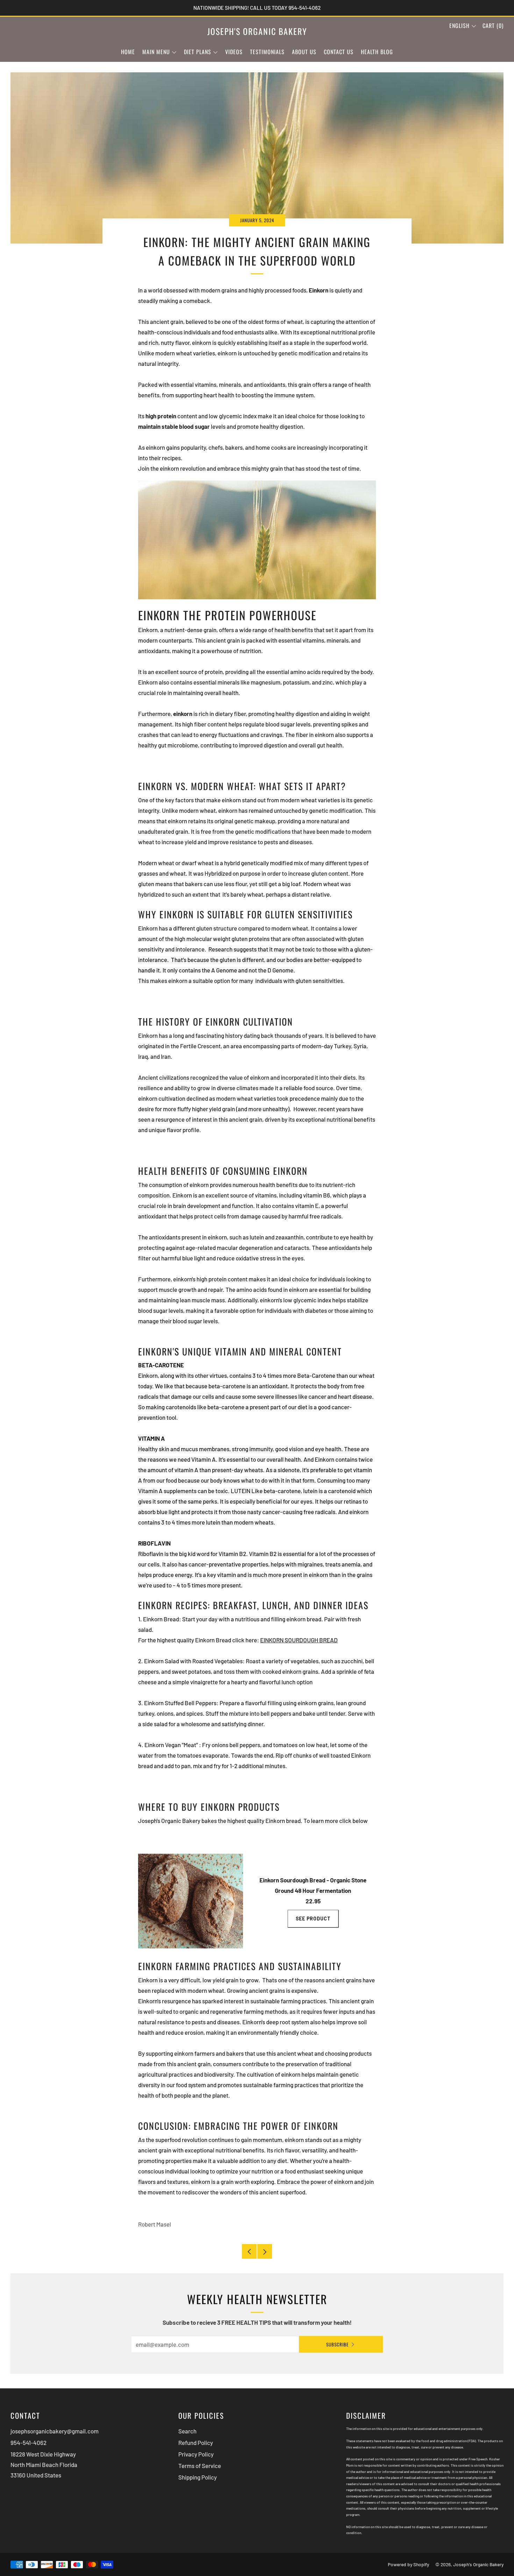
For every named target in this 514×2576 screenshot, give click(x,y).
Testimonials (267, 52)
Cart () (493, 26)
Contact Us (339, 52)
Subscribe (337, 2344)
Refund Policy (196, 2443)
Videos (234, 52)
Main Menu (156, 52)
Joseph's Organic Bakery (257, 31)
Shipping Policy (198, 2477)
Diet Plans (198, 52)
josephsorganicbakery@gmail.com (55, 2431)
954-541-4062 (28, 2443)
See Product (313, 1919)
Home (128, 52)
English (459, 26)
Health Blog (377, 52)
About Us (304, 52)
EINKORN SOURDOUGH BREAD (299, 1640)
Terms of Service (200, 2466)
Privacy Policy (196, 2454)
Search (187, 2431)
